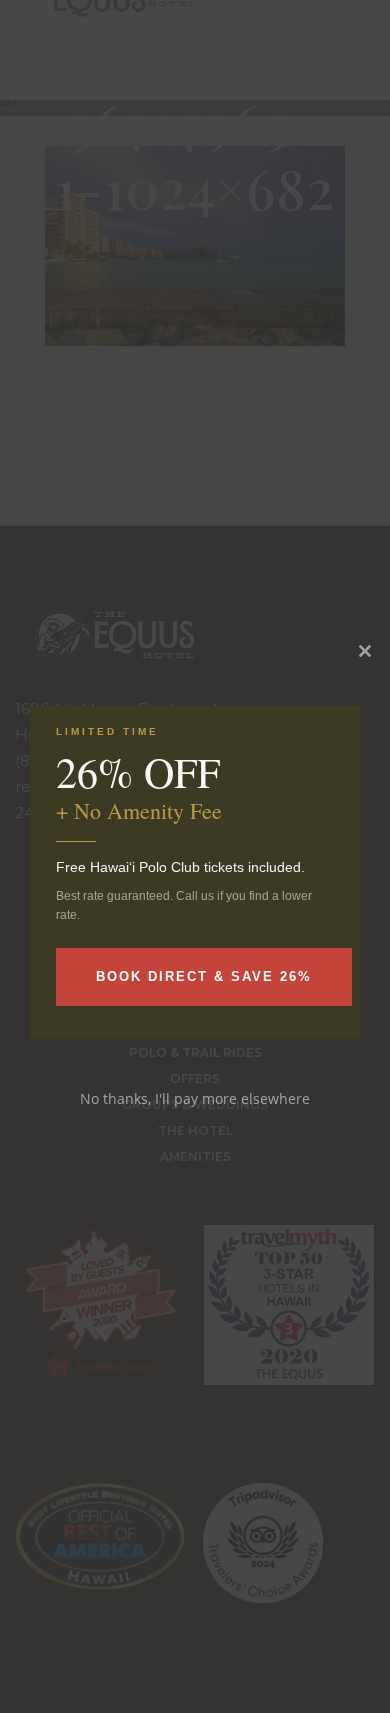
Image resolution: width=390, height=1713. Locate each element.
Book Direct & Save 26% (204, 976)
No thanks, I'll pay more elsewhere (195, 1098)
